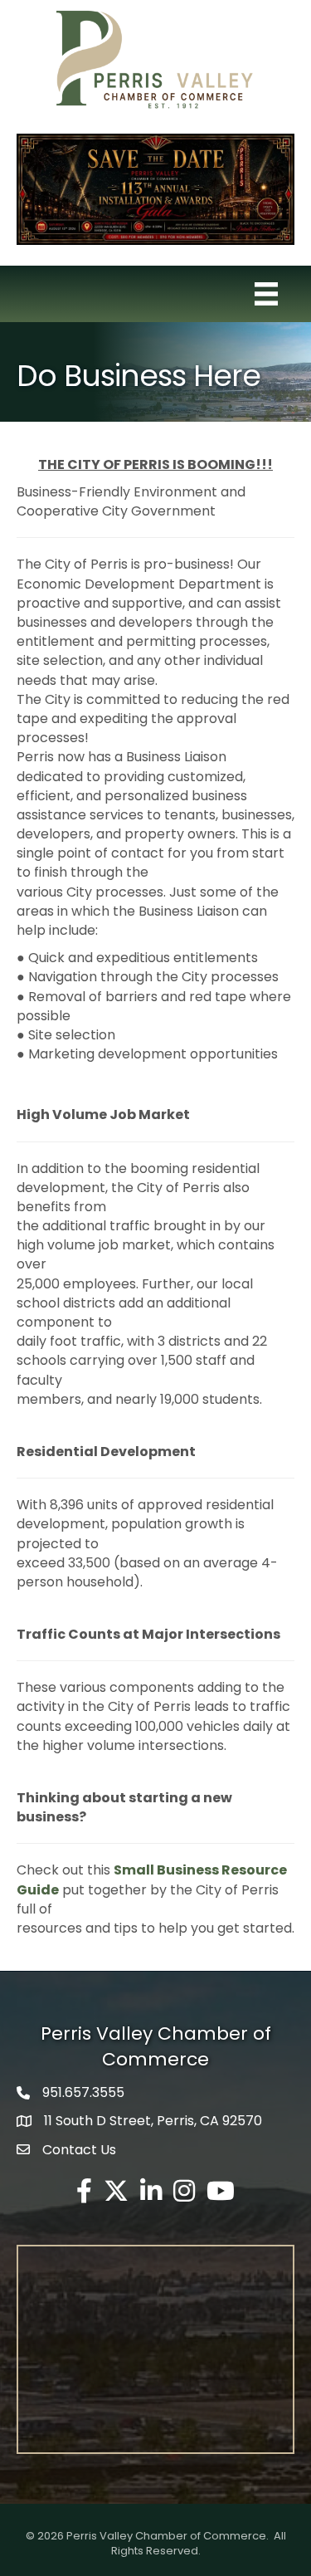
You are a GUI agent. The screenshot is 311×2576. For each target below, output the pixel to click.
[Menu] (266, 294)
